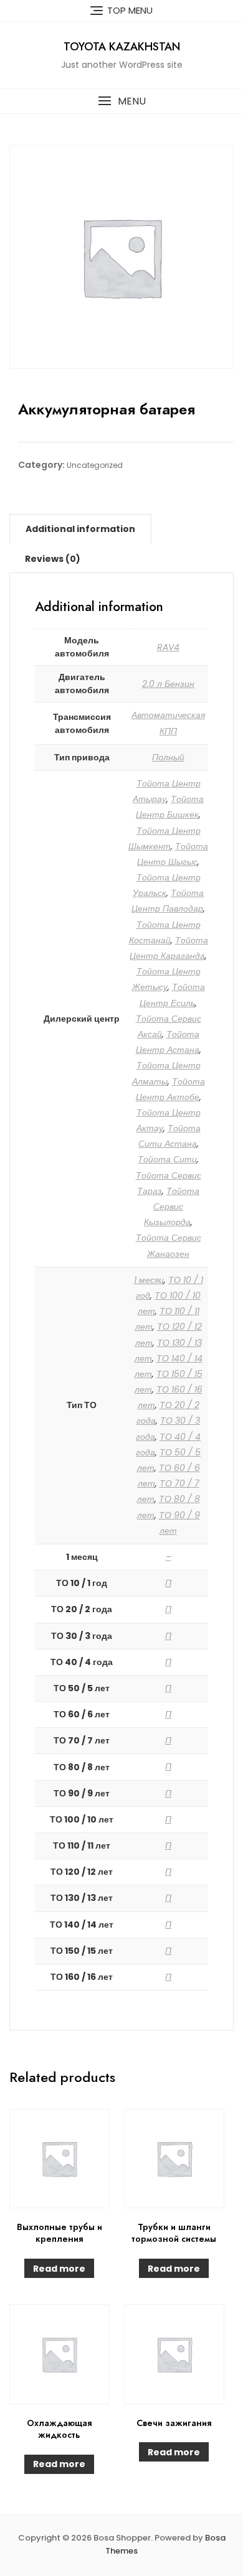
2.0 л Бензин (168, 684)
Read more (59, 2269)
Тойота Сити (167, 1159)
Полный (168, 757)
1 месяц (149, 1280)
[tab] (80, 529)
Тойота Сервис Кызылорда (172, 1206)
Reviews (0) (53, 559)
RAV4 (168, 647)
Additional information (80, 529)
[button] (121, 101)
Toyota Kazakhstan (122, 47)
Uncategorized (95, 465)
